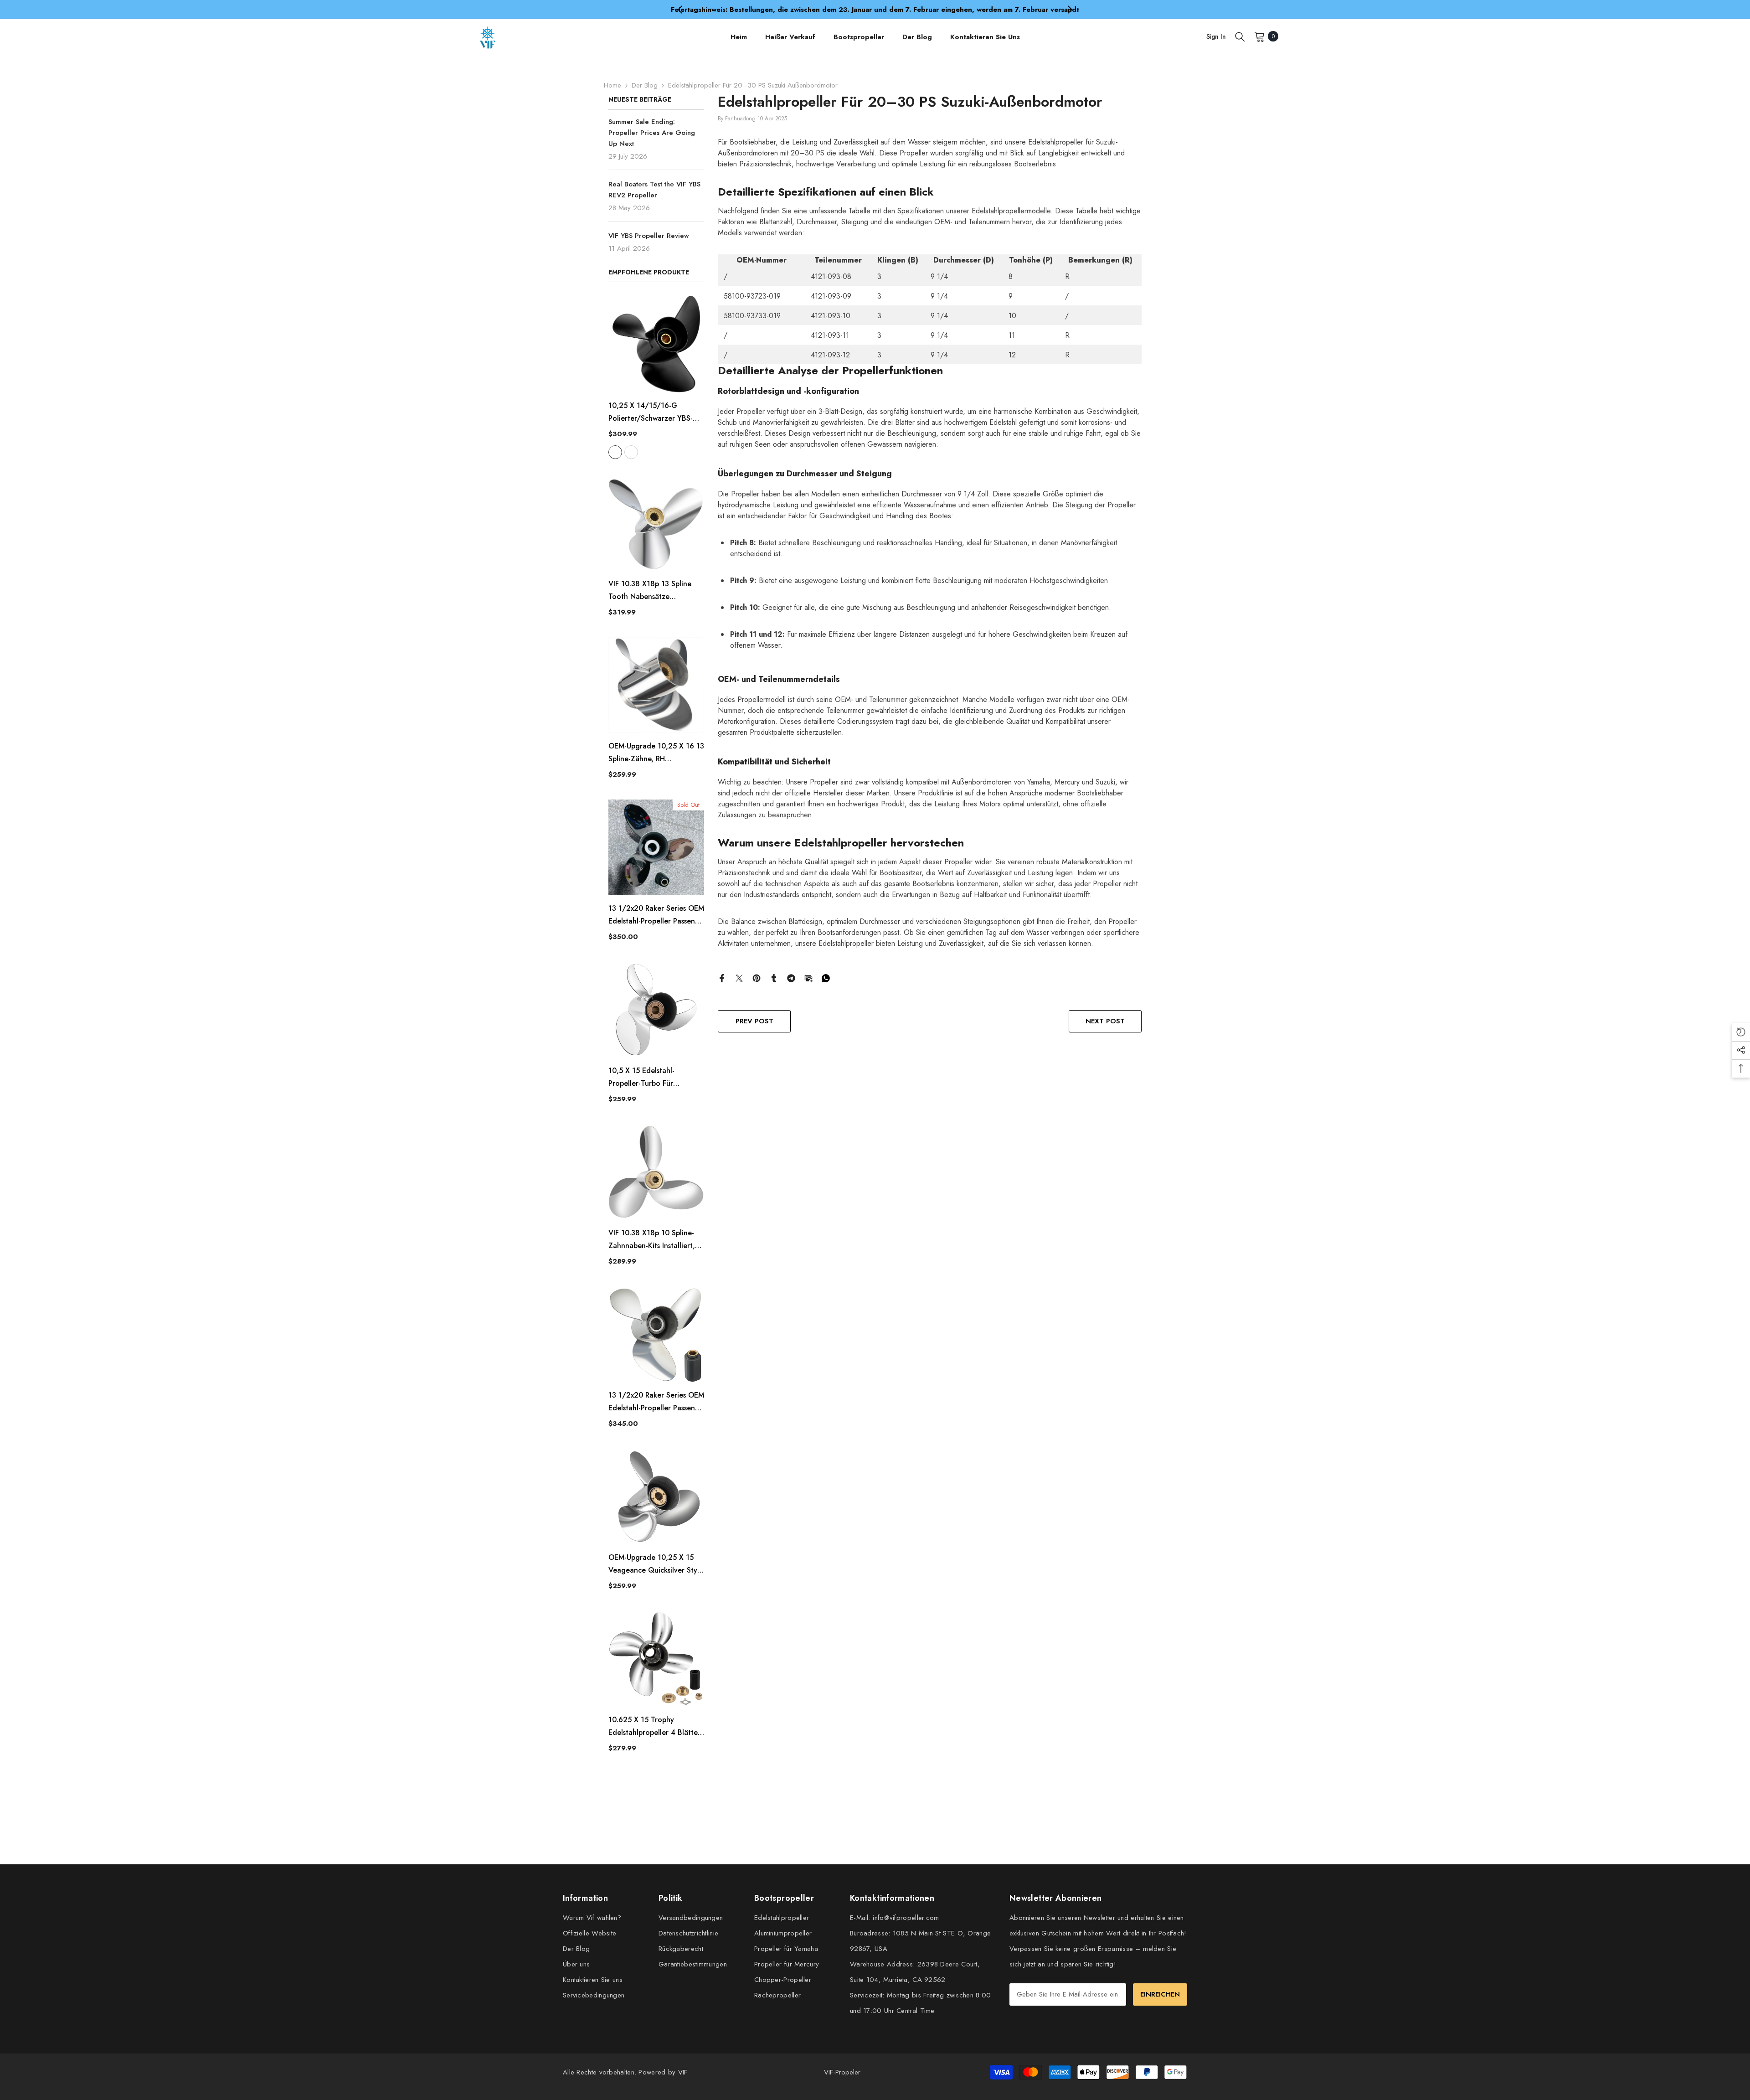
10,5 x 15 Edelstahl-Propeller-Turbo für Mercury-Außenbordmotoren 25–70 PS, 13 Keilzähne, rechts (656, 1078)
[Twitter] (739, 977)
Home (612, 85)
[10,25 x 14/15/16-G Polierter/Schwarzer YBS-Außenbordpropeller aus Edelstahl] (656, 344)
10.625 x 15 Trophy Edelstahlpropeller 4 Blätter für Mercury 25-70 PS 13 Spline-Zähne (654, 1727)
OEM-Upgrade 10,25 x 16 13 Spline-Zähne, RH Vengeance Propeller (656, 753)
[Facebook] (722, 977)
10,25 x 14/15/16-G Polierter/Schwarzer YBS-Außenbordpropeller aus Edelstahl (651, 413)
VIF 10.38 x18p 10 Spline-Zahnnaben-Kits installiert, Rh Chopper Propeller (652, 1240)
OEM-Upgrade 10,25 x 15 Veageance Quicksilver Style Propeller (656, 1564)
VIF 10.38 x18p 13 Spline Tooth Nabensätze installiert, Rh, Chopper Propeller (650, 591)
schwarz (615, 452)
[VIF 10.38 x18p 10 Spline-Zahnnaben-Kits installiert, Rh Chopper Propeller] (656, 1172)
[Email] (808, 977)
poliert (631, 452)
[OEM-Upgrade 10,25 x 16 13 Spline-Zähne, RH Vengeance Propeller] (656, 685)
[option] (875, 10)
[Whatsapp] (826, 977)
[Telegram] (791, 977)
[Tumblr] (774, 977)
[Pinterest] (757, 977)
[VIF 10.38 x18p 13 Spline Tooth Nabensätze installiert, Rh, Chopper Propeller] (656, 523)
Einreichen (1160, 1994)
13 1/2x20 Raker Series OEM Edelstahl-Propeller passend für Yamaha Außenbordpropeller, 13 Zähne (656, 915)
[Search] (1240, 36)
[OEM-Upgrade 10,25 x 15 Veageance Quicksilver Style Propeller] (656, 1496)
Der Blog (645, 85)
